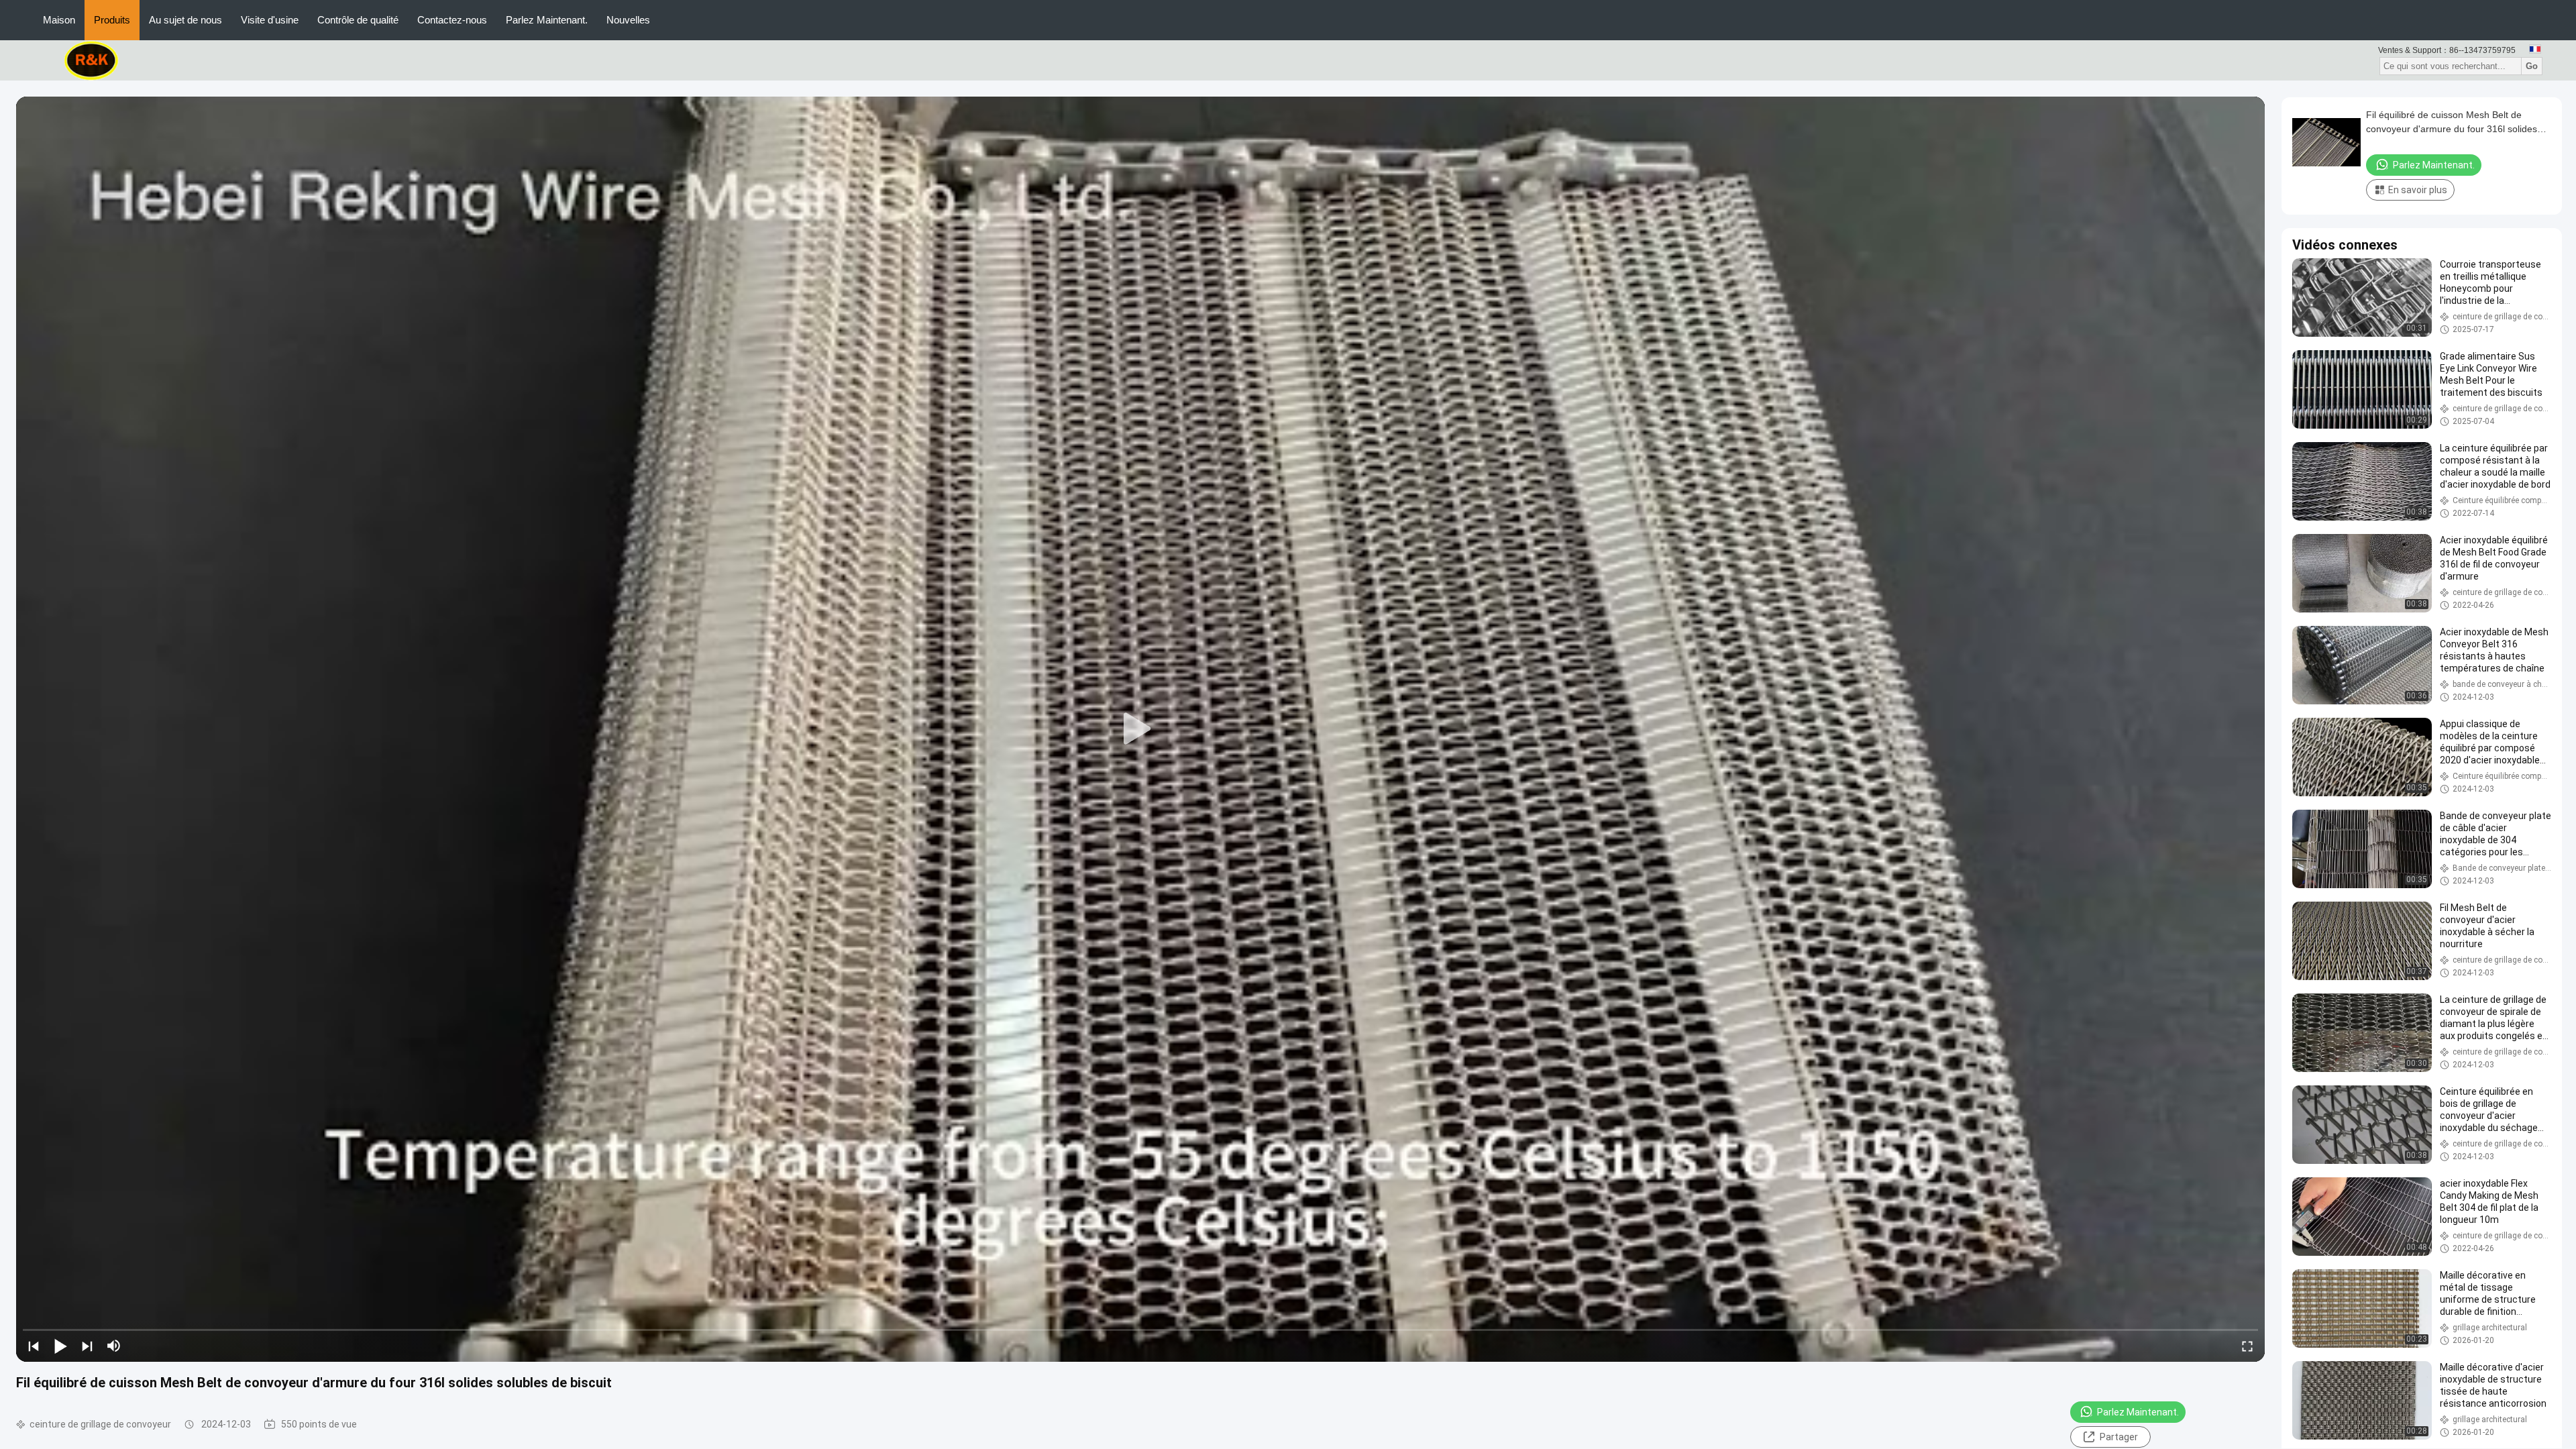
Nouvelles (628, 20)
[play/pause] (60, 1346)
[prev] (34, 1346)
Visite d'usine (270, 20)
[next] (87, 1346)
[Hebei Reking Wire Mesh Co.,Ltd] (92, 60)
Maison (59, 20)
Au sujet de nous (185, 20)
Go (2532, 66)
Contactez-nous (452, 20)
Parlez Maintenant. (547, 20)
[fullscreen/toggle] (2247, 1346)
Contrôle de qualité (358, 20)
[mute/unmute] (114, 1346)
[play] (1140, 729)
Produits (112, 20)
